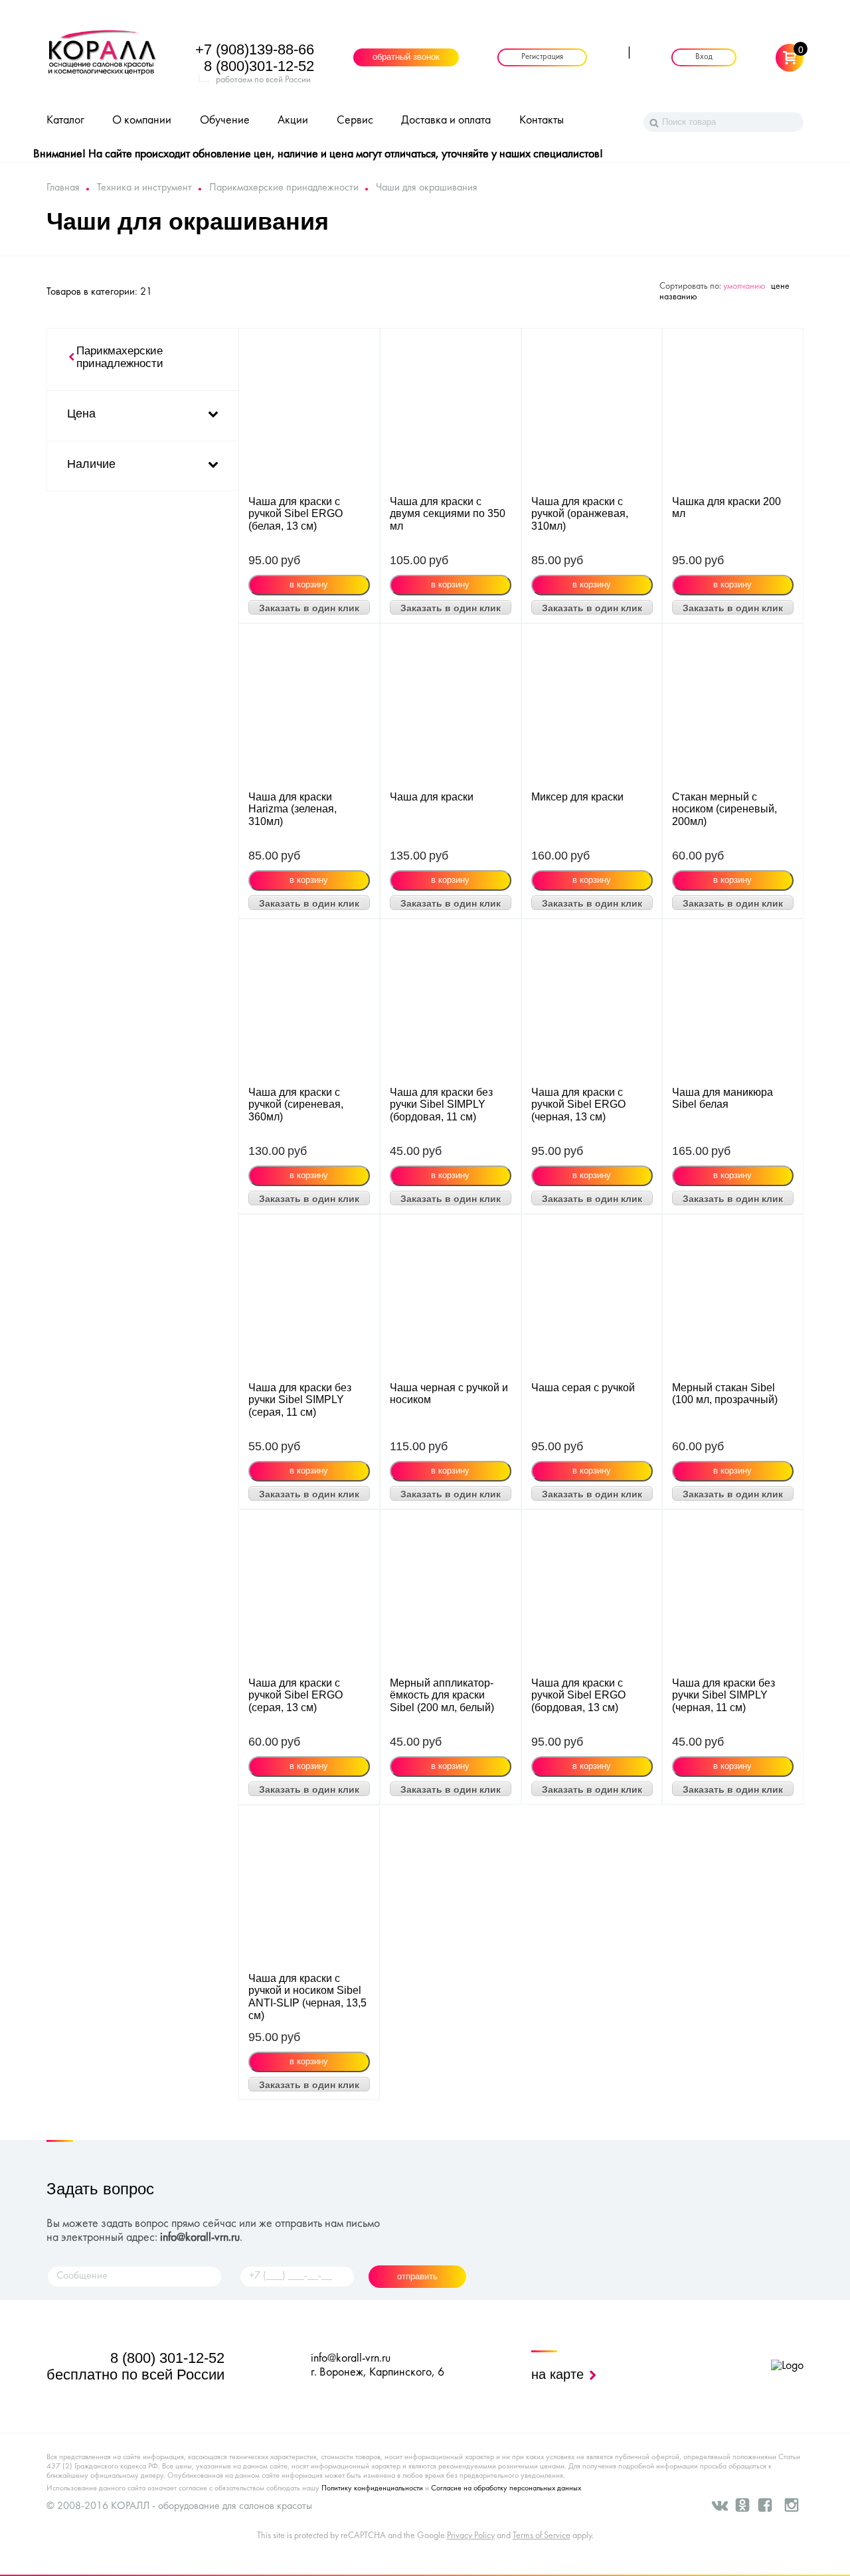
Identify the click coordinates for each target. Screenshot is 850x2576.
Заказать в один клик (309, 608)
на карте (559, 2374)
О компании (142, 120)
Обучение (225, 120)
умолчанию (744, 286)
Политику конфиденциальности (372, 2488)
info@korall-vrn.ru (200, 2238)
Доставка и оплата (446, 120)
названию (678, 297)
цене (780, 286)
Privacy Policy (471, 2536)
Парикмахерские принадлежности (284, 188)
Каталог (65, 120)
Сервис (355, 120)
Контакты (542, 120)
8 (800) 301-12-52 (167, 2358)
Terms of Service (542, 2536)
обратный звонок (406, 58)
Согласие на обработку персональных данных (506, 2488)
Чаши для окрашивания (427, 188)
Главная (63, 188)
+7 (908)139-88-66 (255, 49)
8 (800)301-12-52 (259, 66)
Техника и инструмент (144, 188)
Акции (293, 120)
